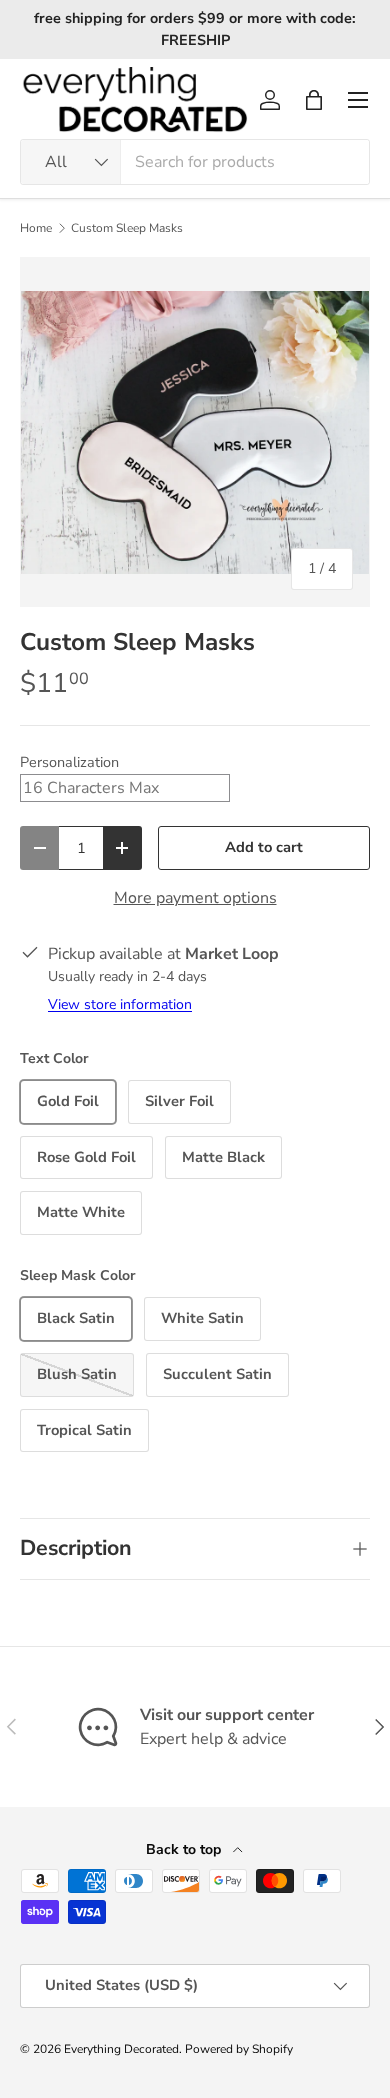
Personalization (69, 762)
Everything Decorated (121, 2049)
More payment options (195, 898)
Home (36, 228)
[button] (314, 100)
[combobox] (195, 162)
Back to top (185, 1849)
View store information (120, 1004)
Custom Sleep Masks (127, 228)
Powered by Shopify (239, 2049)
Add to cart (264, 847)
